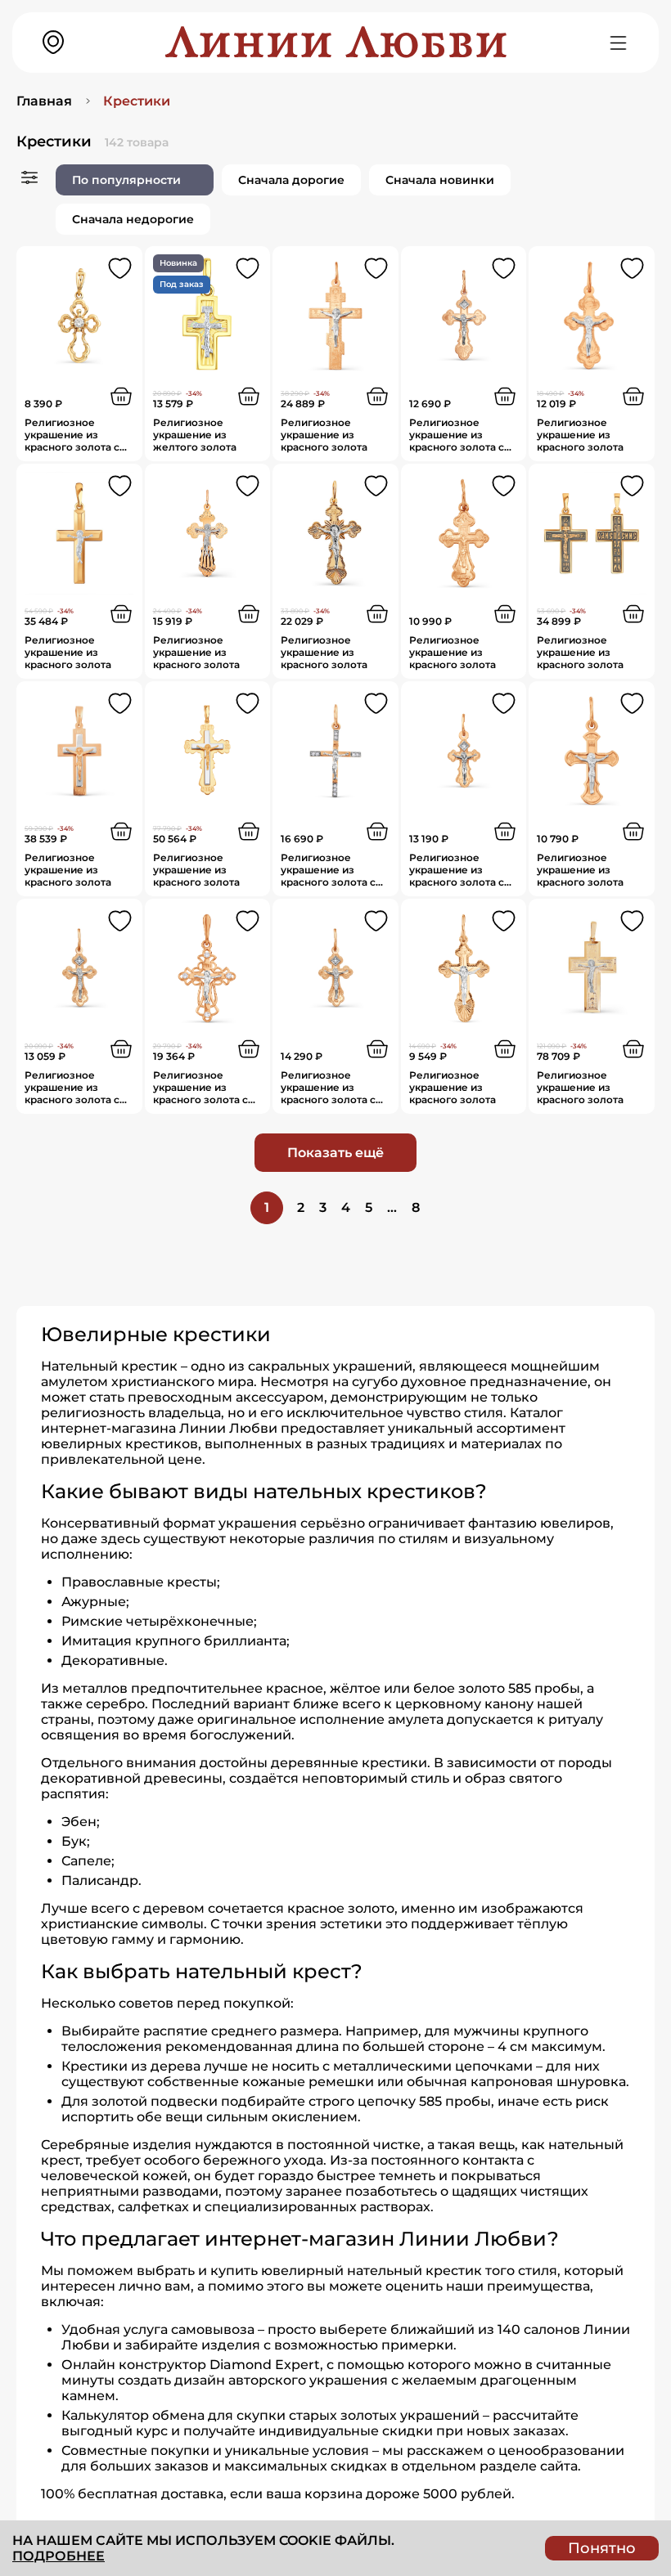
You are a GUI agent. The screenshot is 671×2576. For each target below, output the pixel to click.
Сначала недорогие (133, 219)
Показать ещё (335, 1153)
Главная (44, 101)
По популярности (126, 180)
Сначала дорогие (291, 180)
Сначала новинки (440, 180)
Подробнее (59, 2556)
